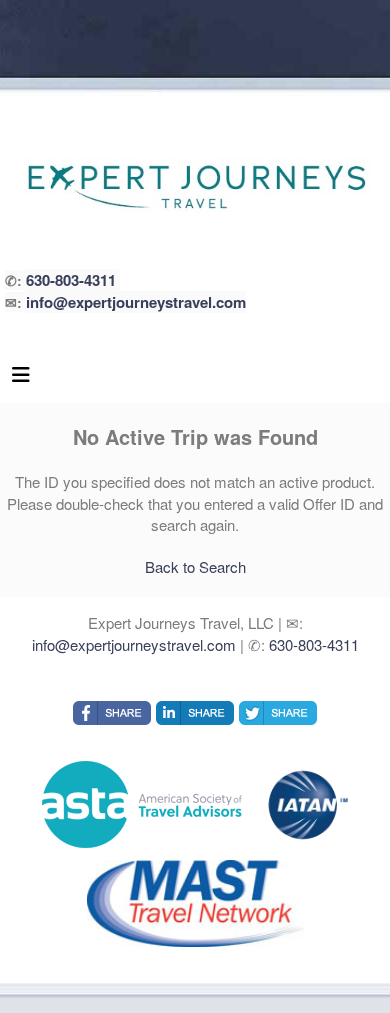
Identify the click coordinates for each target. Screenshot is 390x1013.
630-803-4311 (71, 280)
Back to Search (195, 566)
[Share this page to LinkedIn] (195, 713)
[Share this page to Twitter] (278, 713)
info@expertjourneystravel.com (136, 302)
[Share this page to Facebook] (112, 713)
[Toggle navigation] (21, 379)
